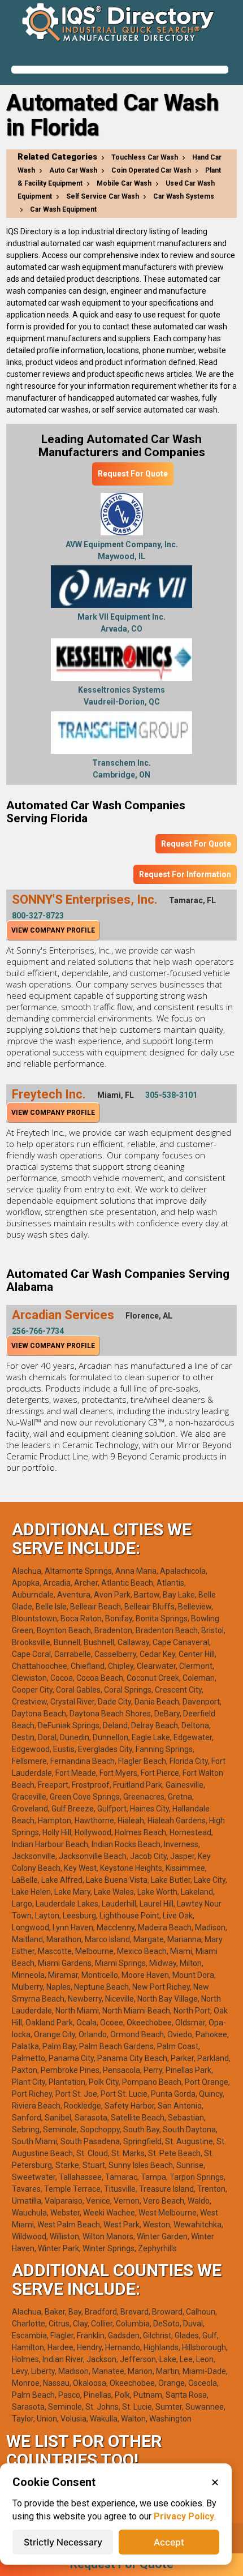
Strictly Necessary (63, 2542)
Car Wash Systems (184, 196)
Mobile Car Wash (124, 183)
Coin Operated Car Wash (151, 170)
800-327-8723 (38, 916)
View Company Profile (53, 930)
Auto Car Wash (73, 170)
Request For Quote (133, 474)
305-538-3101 (171, 1095)
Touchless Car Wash (145, 157)
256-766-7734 (38, 1331)
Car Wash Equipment (63, 209)
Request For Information (185, 874)
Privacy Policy (184, 2516)
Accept (169, 2542)
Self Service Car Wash (103, 196)
